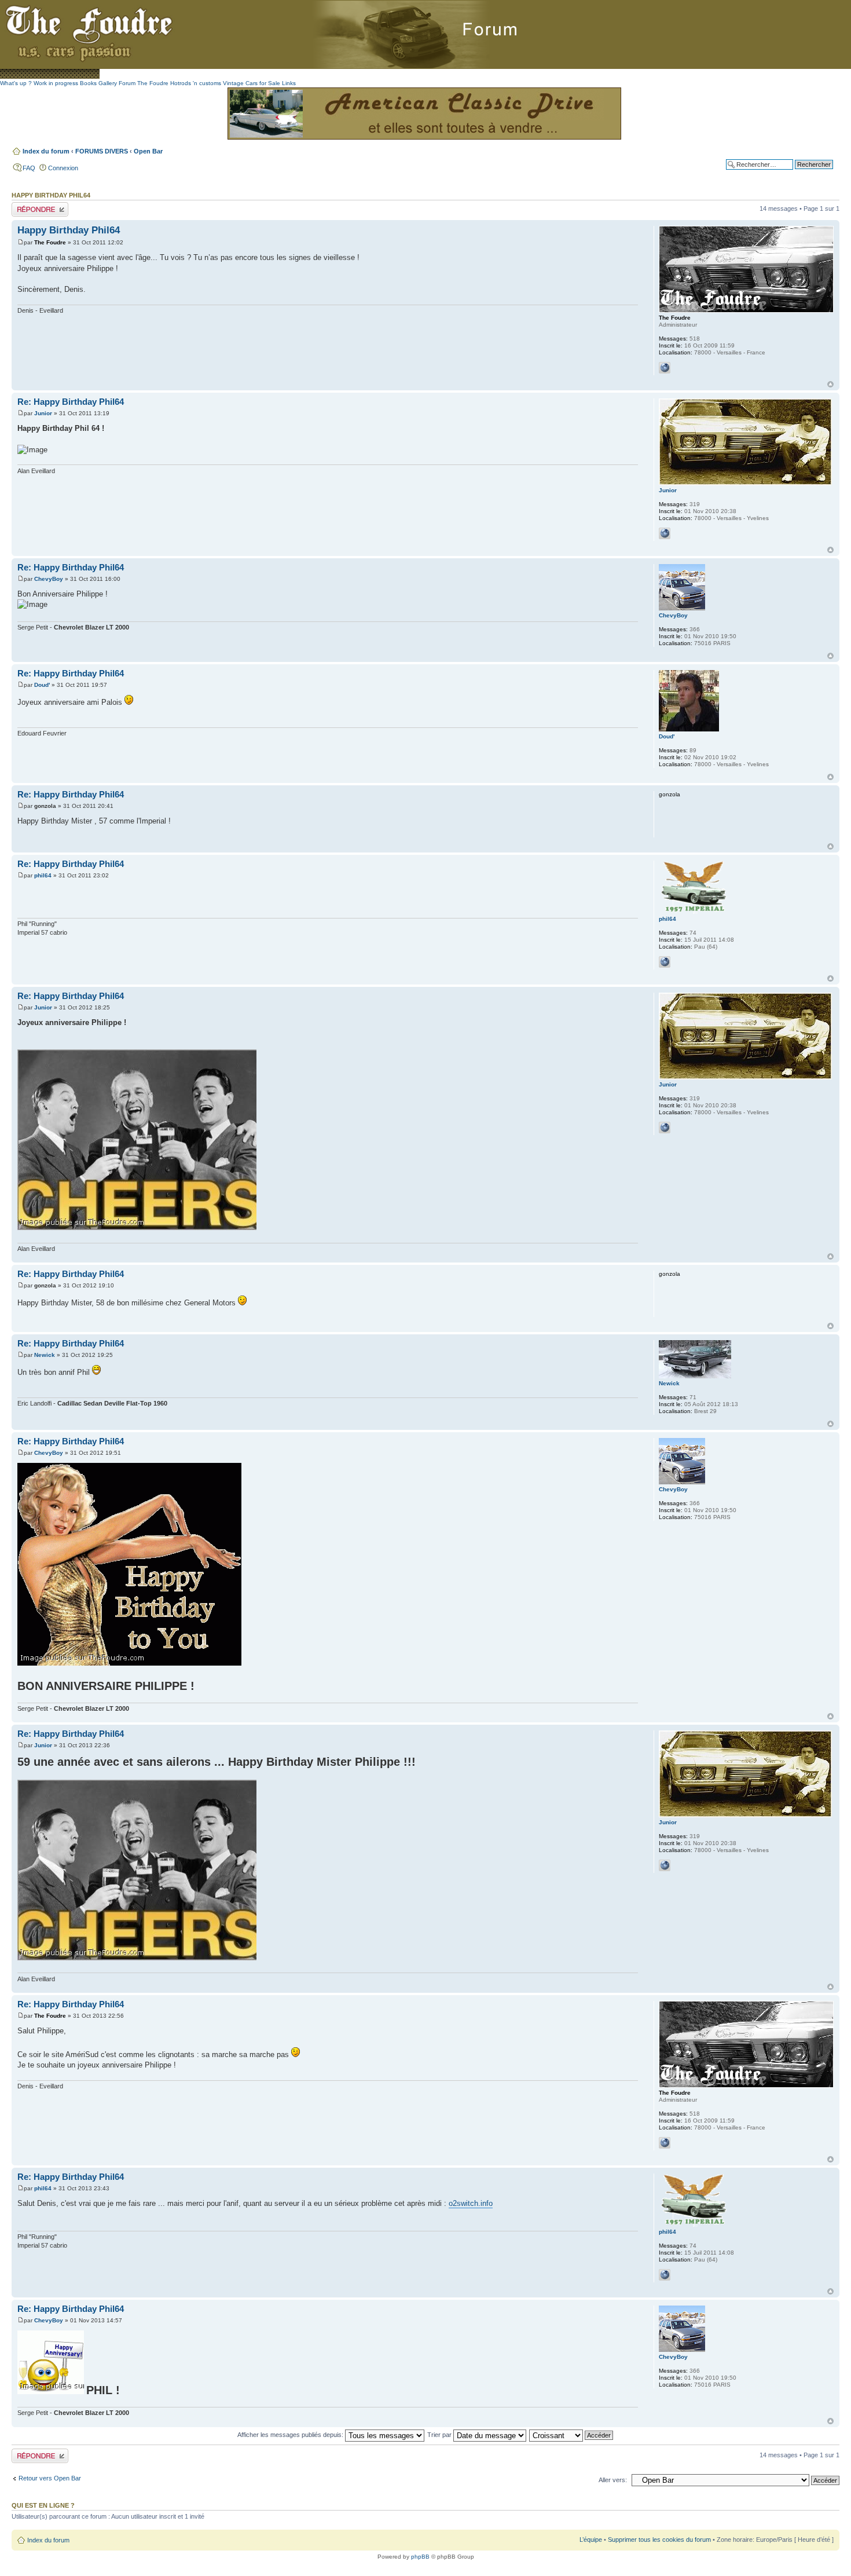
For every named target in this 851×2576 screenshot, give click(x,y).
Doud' (42, 685)
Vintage (233, 83)
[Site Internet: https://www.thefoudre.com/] (665, 368)
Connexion (63, 168)
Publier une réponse (40, 206)
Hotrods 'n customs (196, 83)
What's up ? (16, 83)
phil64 (43, 875)
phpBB (420, 2557)
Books (88, 83)
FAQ (29, 168)
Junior (43, 413)
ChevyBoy (49, 579)
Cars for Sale (263, 83)
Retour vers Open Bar (50, 2478)
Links (289, 83)
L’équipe (591, 2540)
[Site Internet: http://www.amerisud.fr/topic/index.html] (665, 962)
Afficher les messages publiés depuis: (291, 2435)
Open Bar (148, 151)
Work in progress (56, 83)
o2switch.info (471, 2203)
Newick (45, 1355)
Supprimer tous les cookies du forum (659, 2540)
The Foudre (50, 242)
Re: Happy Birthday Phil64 (71, 402)
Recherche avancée (804, 173)
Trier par (440, 2435)
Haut (830, 384)
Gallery (108, 83)
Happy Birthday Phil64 (69, 230)
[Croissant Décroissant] (572, 2435)
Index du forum (46, 151)
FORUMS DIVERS (102, 151)
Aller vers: (613, 2480)
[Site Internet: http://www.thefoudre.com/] (665, 533)
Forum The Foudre (144, 83)
